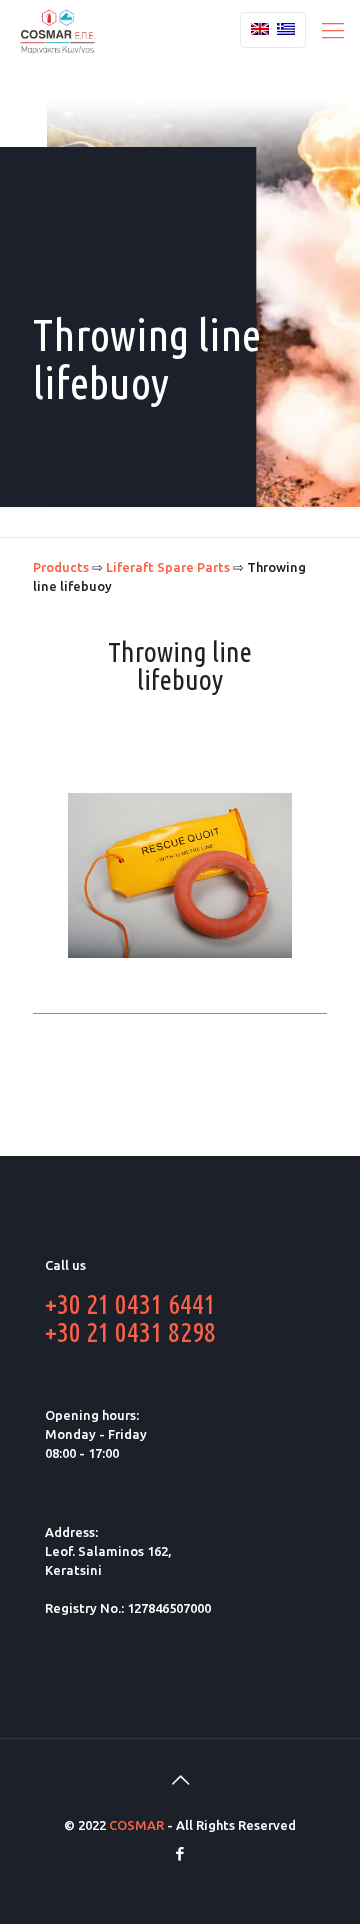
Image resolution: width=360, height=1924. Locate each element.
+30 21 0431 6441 (130, 1303)
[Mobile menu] (333, 30)
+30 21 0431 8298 (130, 1331)
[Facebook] (180, 1853)
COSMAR (136, 1825)
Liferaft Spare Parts (168, 567)
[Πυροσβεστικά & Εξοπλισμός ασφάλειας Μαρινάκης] (57, 30)
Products (61, 567)
